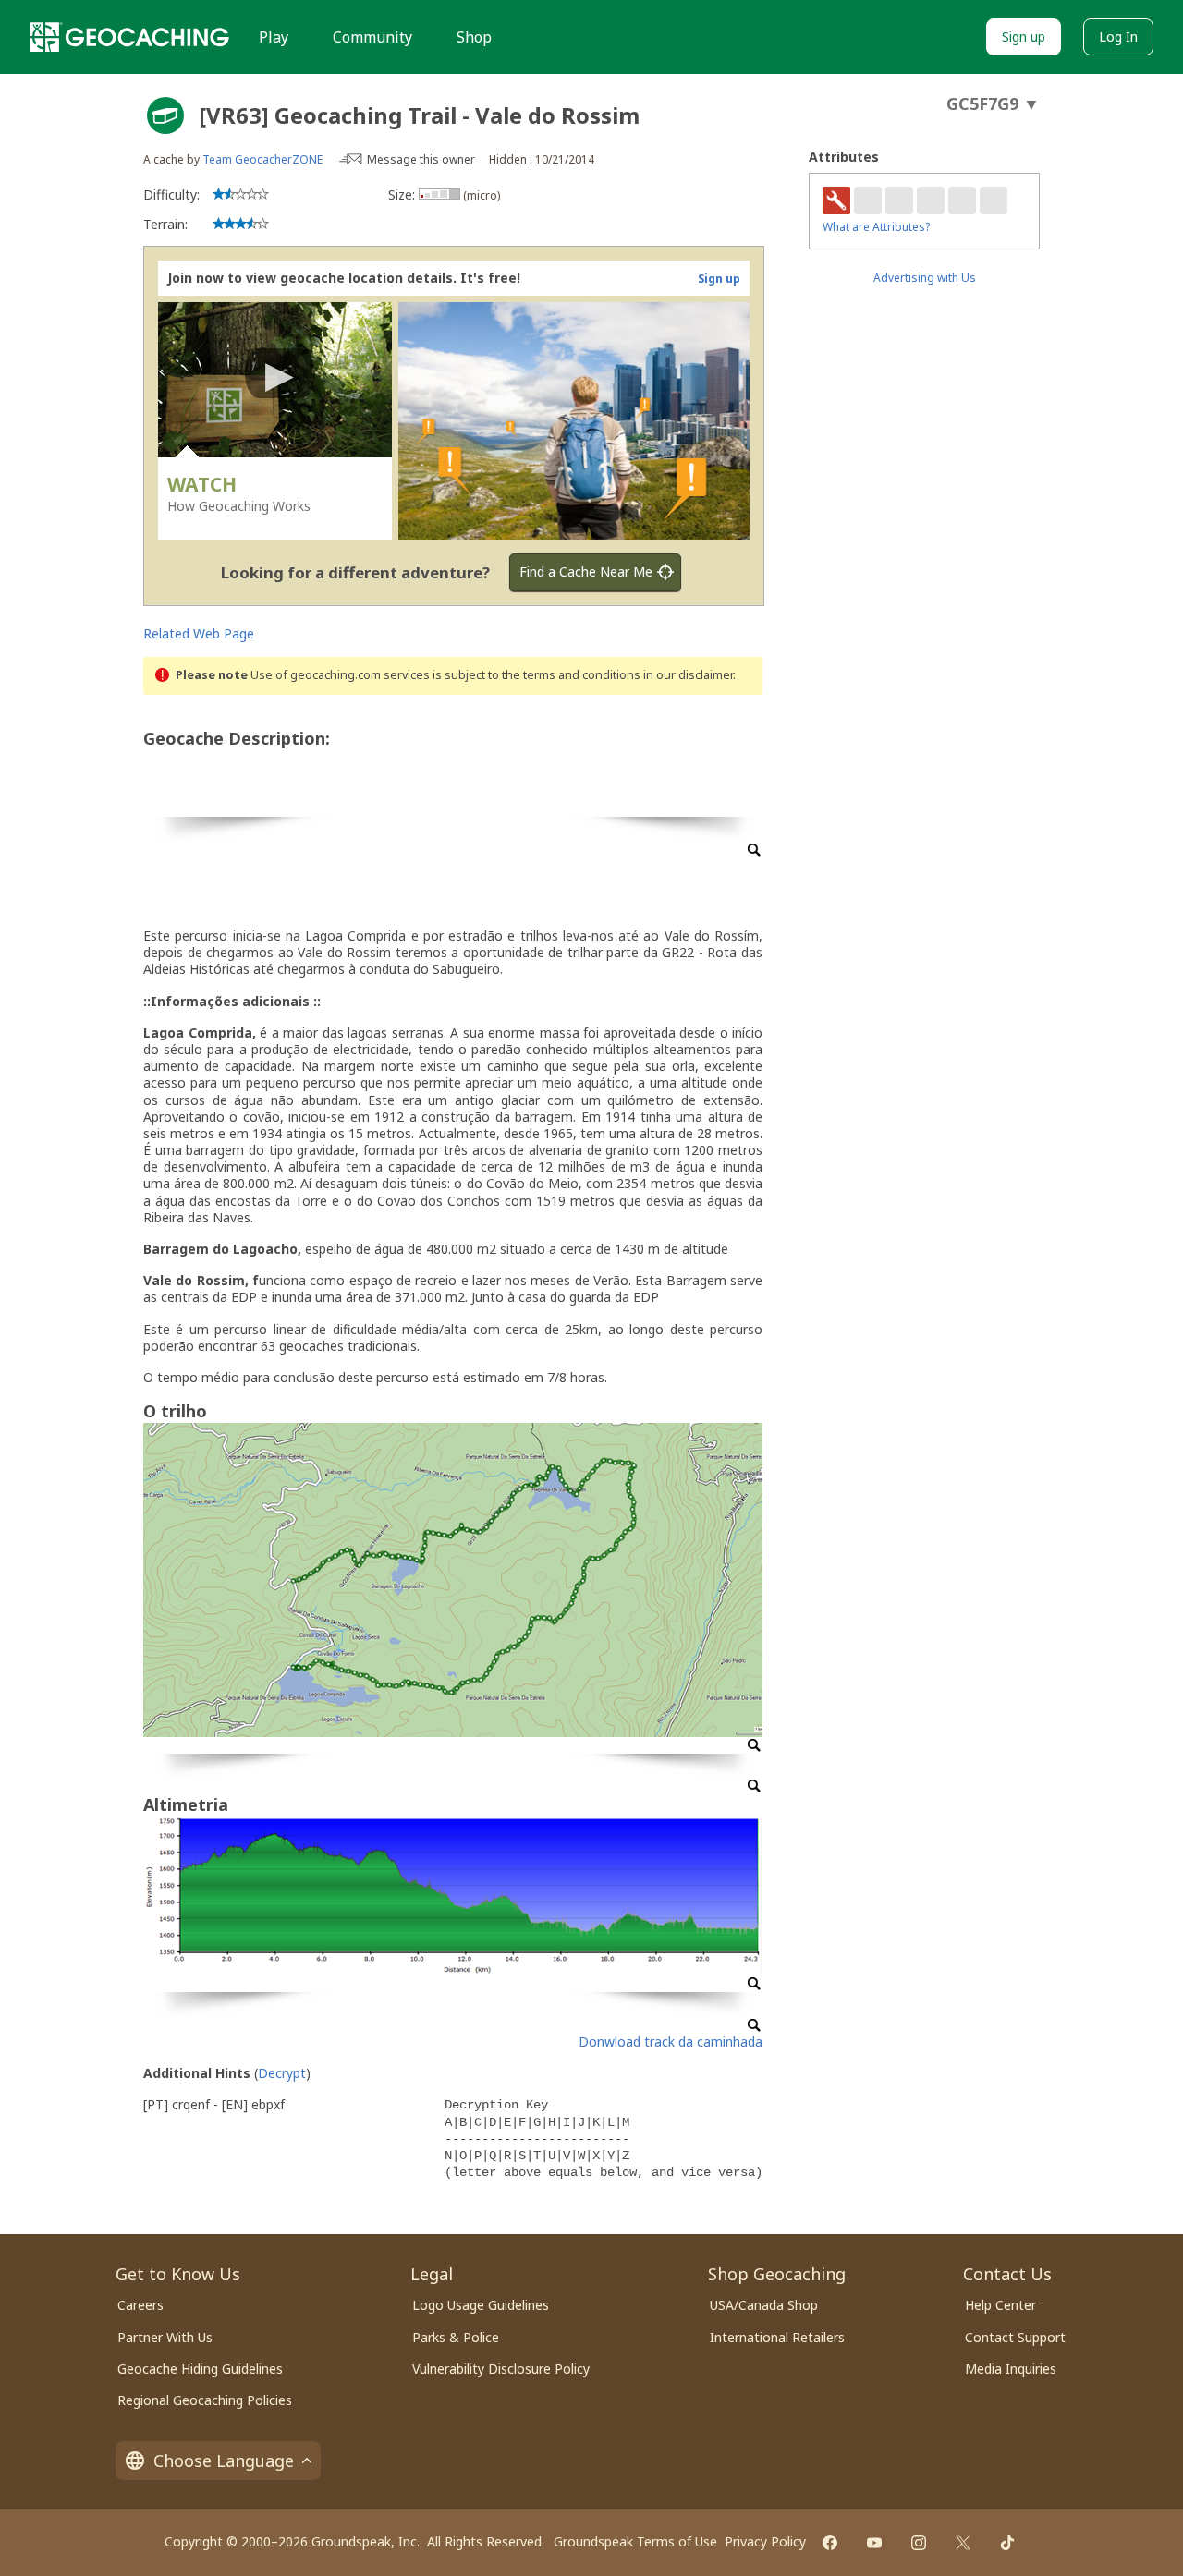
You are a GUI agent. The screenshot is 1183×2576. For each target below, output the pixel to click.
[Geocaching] (129, 37)
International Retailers (777, 2337)
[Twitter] (963, 2543)
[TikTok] (1007, 2543)
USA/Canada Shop (764, 2305)
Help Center (1000, 2305)
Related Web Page (199, 633)
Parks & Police (456, 2337)
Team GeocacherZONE (262, 159)
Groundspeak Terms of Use (635, 2541)
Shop (474, 37)
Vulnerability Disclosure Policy (501, 2369)
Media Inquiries (1011, 2369)
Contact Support (1015, 2337)
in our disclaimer (688, 675)
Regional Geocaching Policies (205, 2400)
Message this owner (421, 159)
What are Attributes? (876, 227)
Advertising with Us (925, 278)
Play (274, 37)
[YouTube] (874, 2543)
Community (372, 37)
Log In (1118, 36)
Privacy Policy (765, 2541)
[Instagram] (919, 2543)
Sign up (1024, 36)
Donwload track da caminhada (671, 2041)
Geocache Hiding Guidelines (200, 2369)
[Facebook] (830, 2543)
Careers (140, 2305)
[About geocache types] (165, 115)
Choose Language (224, 2461)
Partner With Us (165, 2337)
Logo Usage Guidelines (481, 2305)
